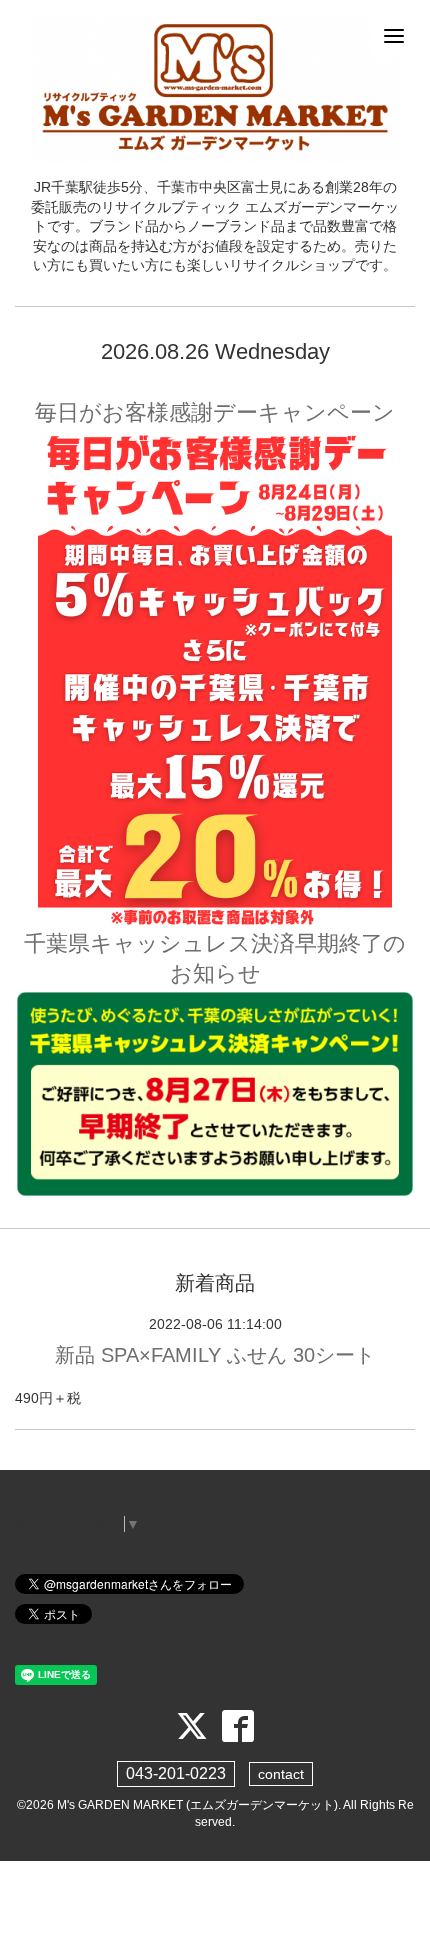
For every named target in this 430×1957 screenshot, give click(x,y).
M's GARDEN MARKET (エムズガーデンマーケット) (197, 1805)
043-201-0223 (176, 1773)
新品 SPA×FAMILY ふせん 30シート (215, 1355)
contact (281, 1774)
